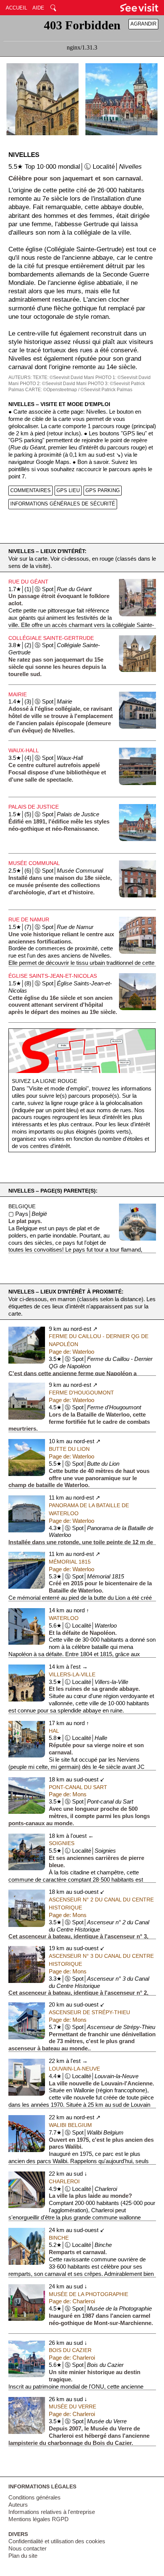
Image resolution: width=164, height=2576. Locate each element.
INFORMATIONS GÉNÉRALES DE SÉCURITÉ (63, 504)
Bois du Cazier (70, 2350)
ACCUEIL (16, 8)
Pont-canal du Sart (78, 1787)
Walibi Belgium (70, 2125)
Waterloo (64, 1618)
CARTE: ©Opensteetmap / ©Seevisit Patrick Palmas (79, 390)
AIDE (38, 8)
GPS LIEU (68, 490)
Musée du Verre (72, 2407)
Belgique (22, 1206)
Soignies (62, 1843)
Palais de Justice (34, 807)
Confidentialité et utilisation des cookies (57, 2541)
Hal (54, 1731)
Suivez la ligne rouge (44, 1081)
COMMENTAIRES (31, 490)
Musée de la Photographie (88, 2294)
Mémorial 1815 (70, 1562)
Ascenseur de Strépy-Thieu (89, 2012)
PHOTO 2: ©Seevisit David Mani (53, 384)
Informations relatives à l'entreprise (52, 2512)
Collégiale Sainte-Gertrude (51, 638)
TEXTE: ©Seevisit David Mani (64, 377)
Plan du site (23, 2556)
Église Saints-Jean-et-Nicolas (53, 976)
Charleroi (64, 2181)
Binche (59, 2238)
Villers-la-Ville (72, 1674)
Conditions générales (35, 2498)
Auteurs (18, 2505)
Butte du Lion (69, 1449)
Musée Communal (34, 863)
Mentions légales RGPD (39, 2519)
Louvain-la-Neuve (74, 2069)
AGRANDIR (143, 24)
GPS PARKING (103, 490)
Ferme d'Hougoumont (81, 1393)
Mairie (18, 694)
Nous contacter (27, 2549)
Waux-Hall (24, 750)
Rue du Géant (28, 582)
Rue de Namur (29, 919)
